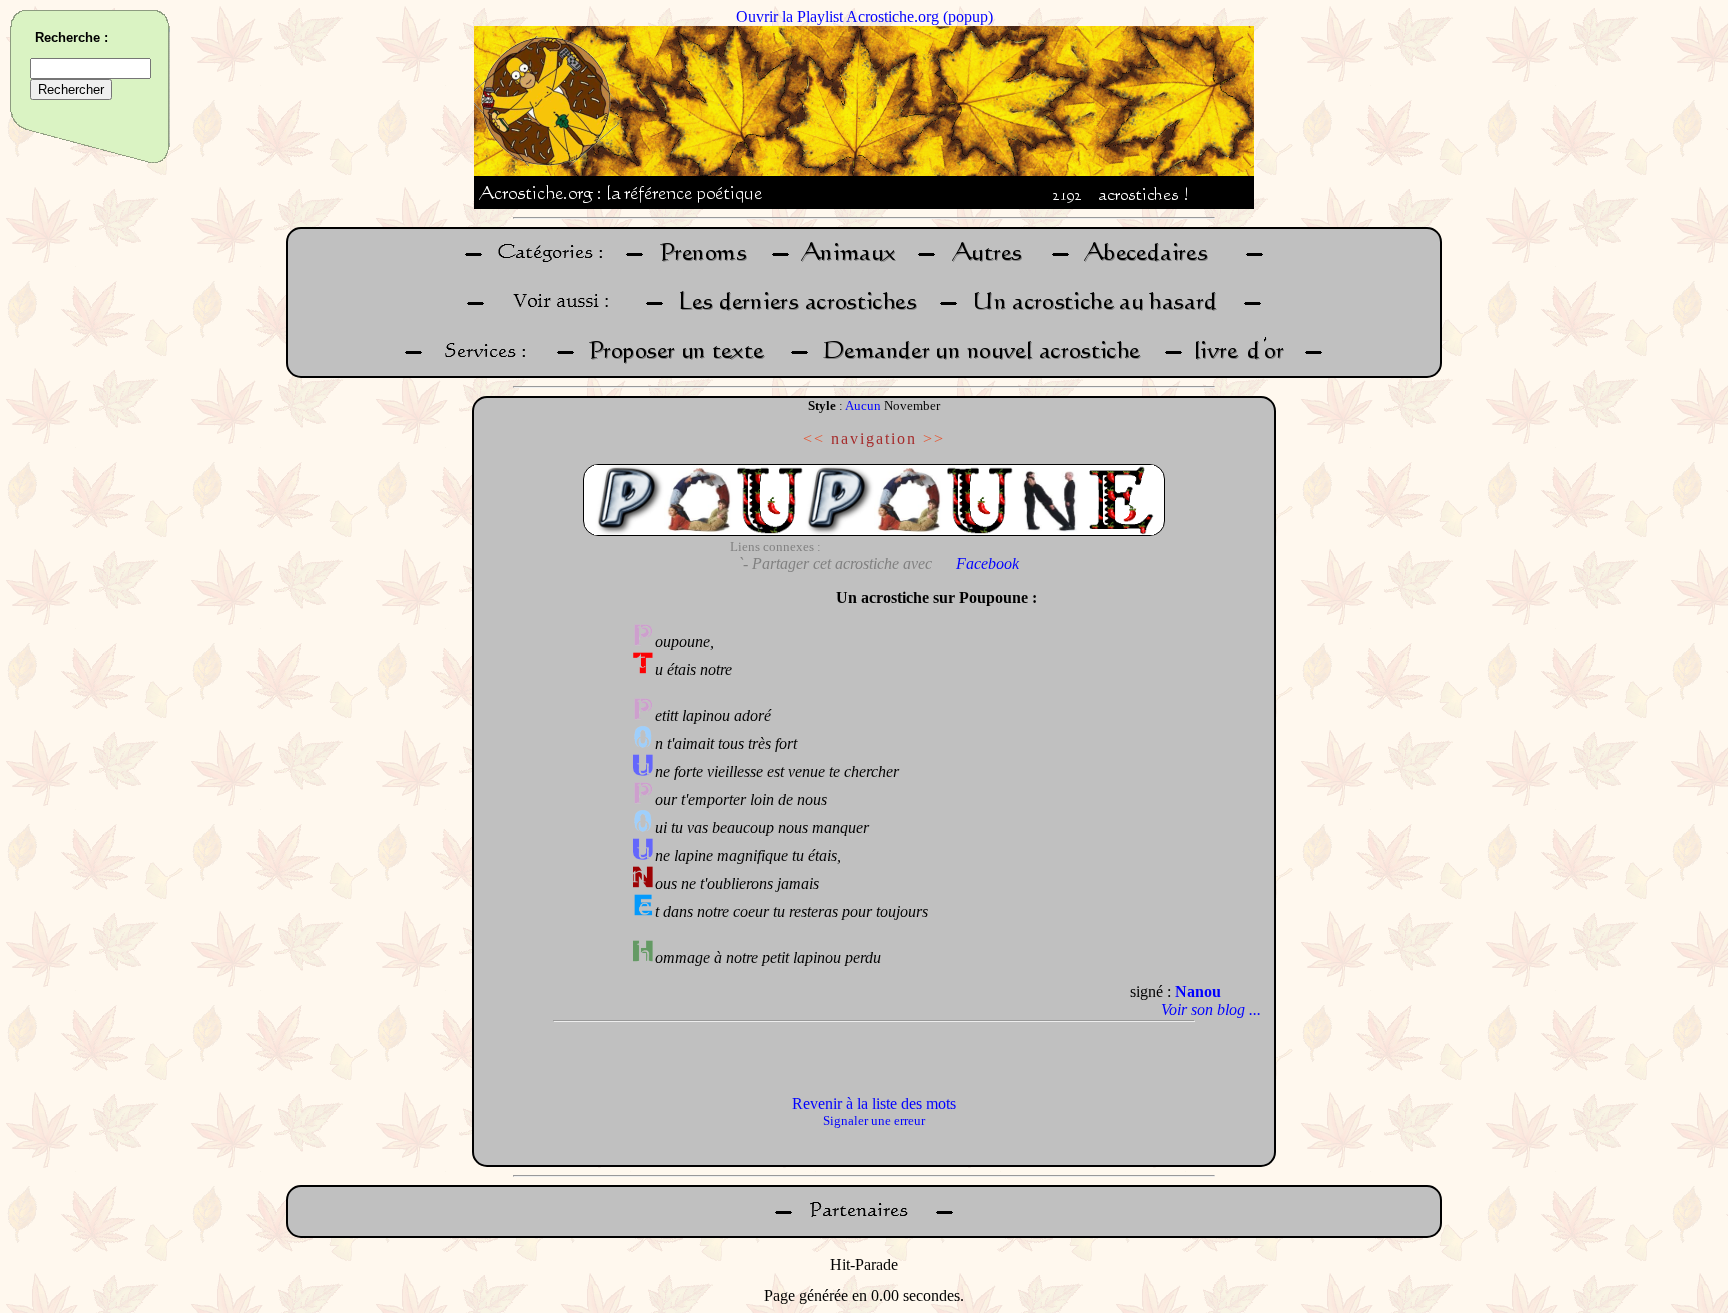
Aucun (863, 405)
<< (814, 438)
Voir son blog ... (1211, 1009)
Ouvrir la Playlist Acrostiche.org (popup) (864, 16)
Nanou (1198, 991)
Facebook (987, 563)
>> (934, 438)
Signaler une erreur (874, 1120)
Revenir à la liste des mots (874, 1103)
